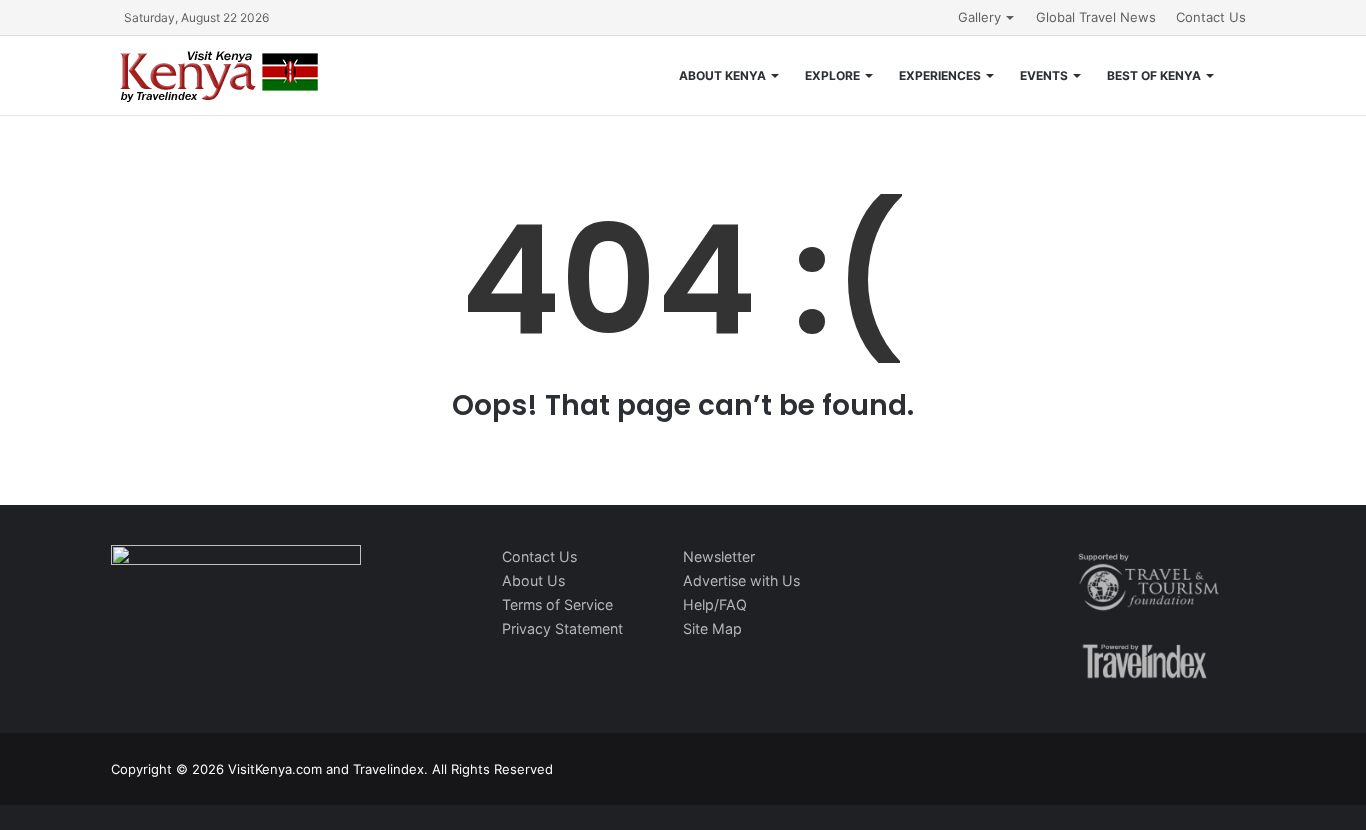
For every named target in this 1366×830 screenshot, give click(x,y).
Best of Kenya (1154, 75)
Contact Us (1211, 17)
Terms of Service (557, 604)
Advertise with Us (741, 580)
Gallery (979, 17)
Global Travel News (1096, 17)
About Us (533, 580)
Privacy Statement (562, 628)
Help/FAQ (715, 604)
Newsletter (719, 556)
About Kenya (722, 75)
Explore (832, 75)
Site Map (712, 628)
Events (1044, 75)
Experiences (940, 75)
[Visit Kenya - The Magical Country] (220, 75)
